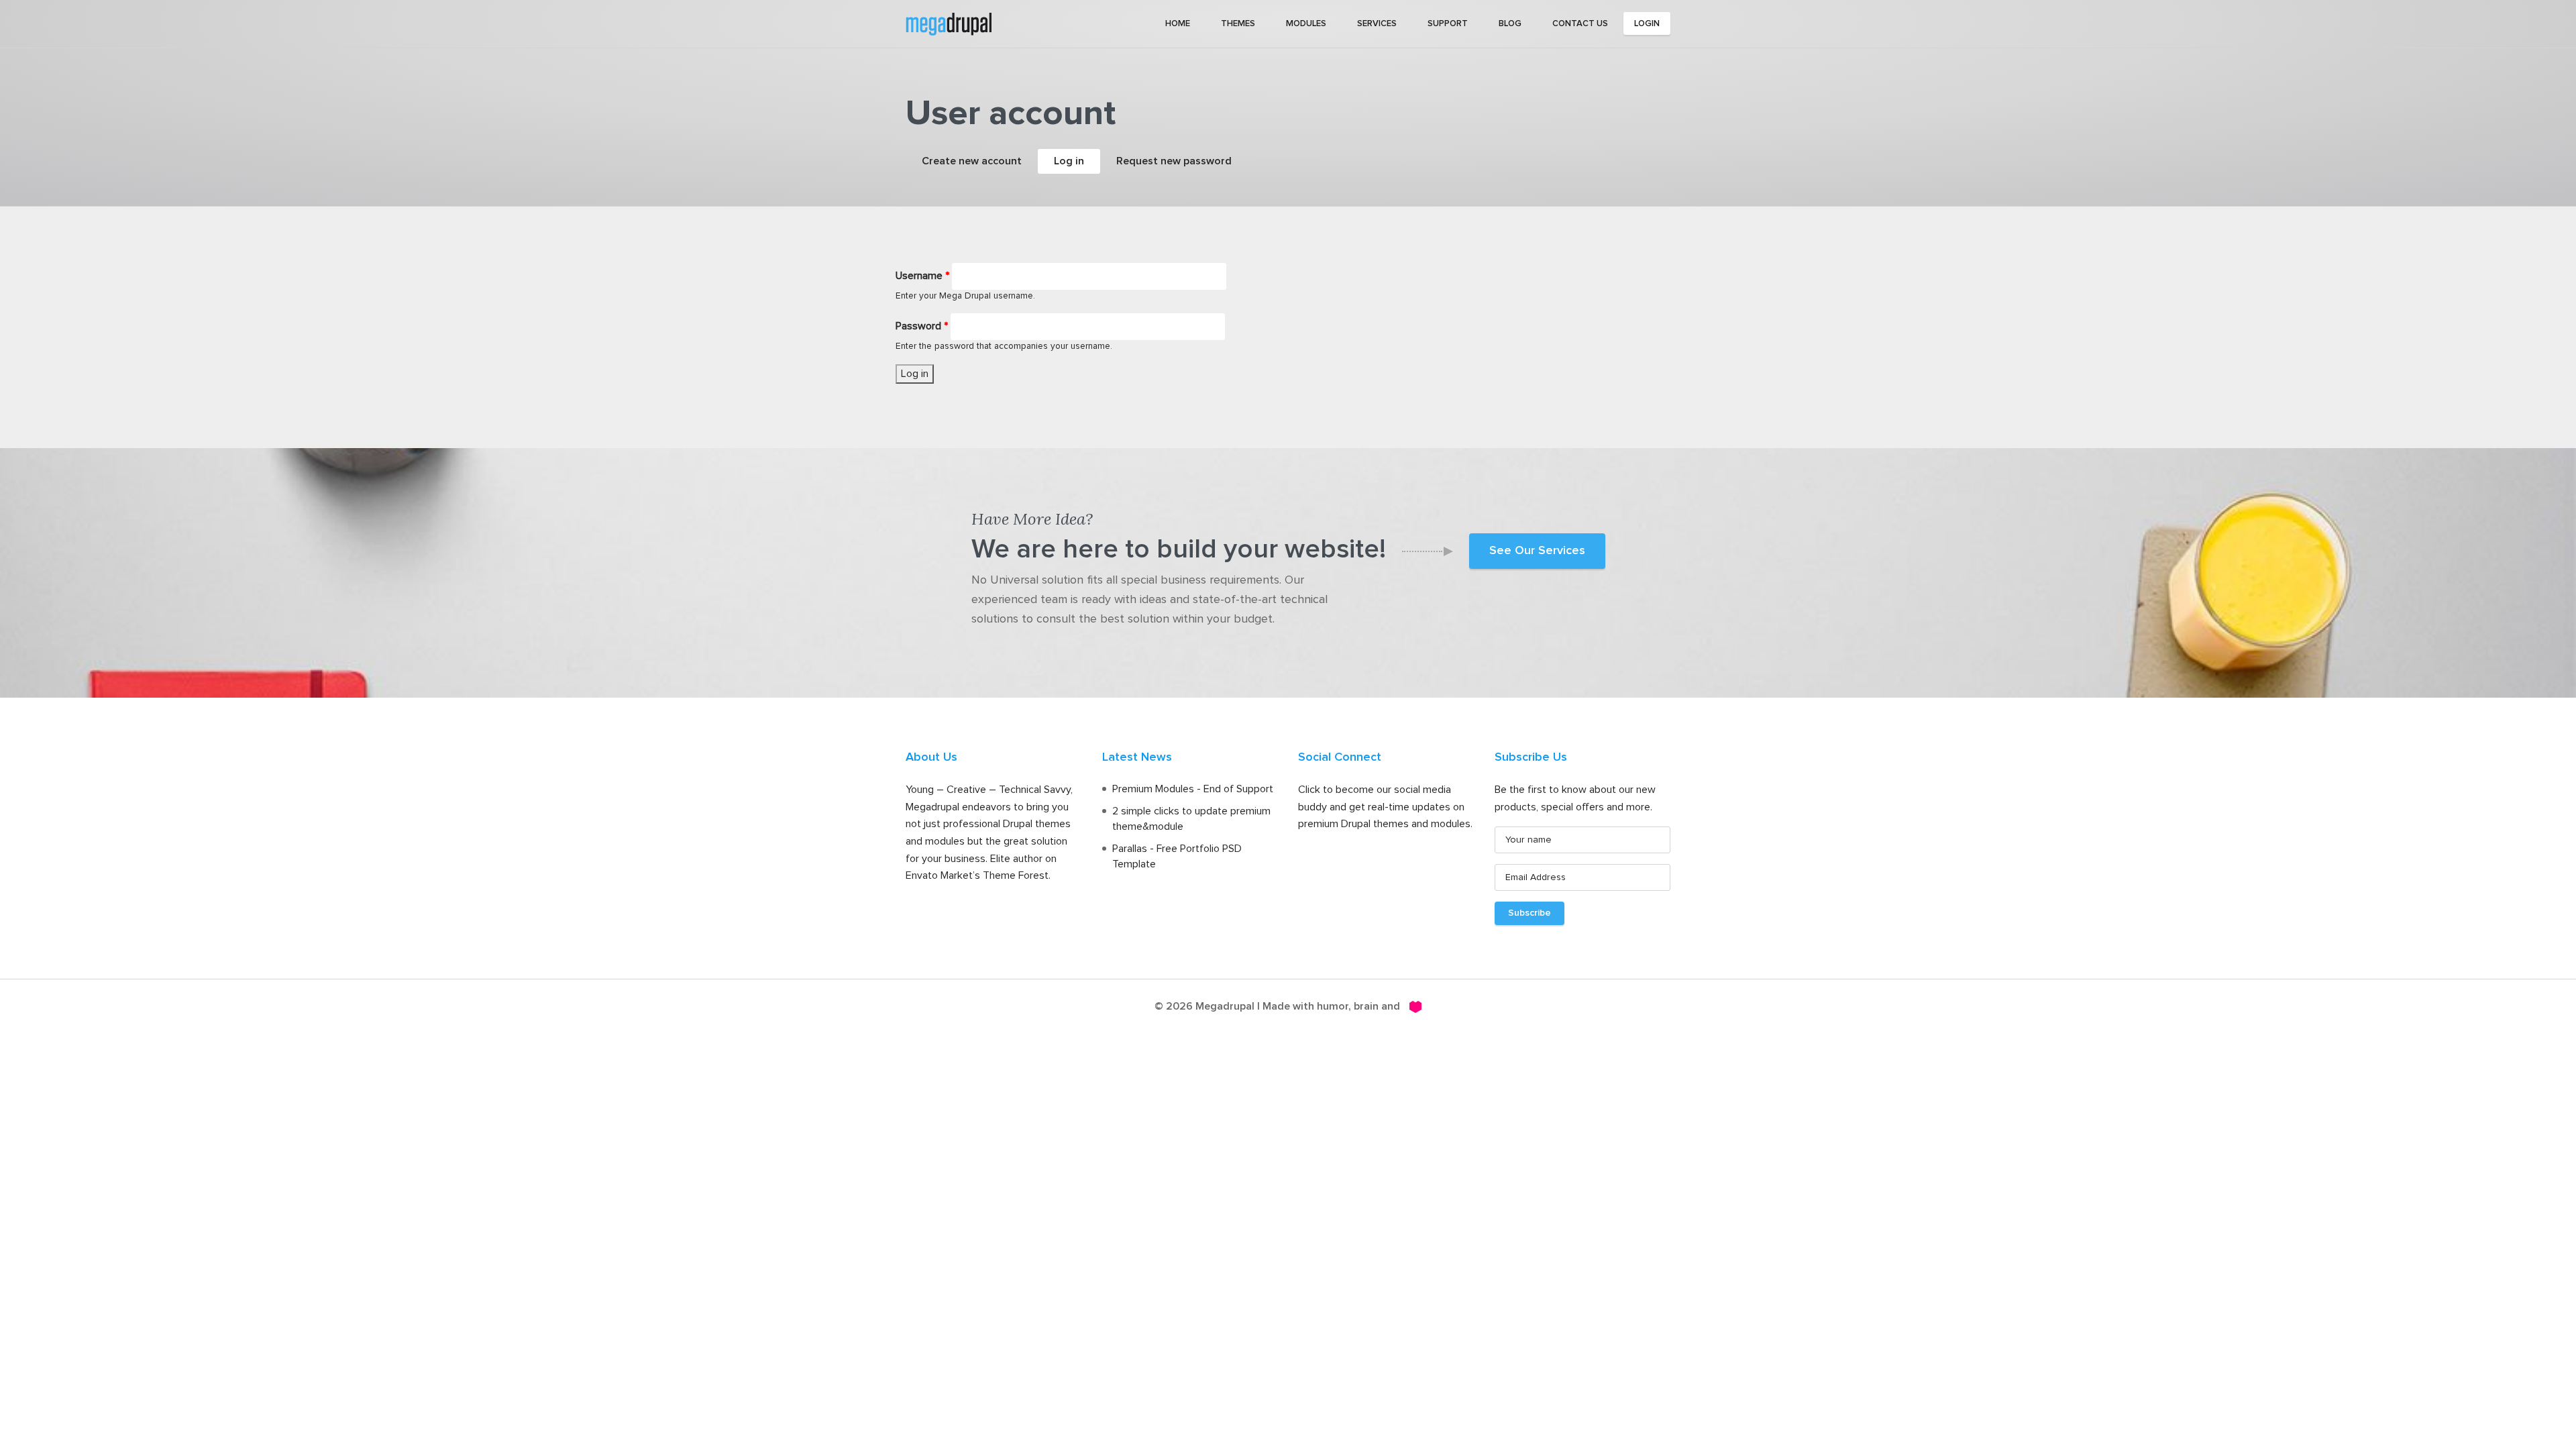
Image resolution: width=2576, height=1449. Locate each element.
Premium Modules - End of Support (1193, 789)
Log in (1077, 161)
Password (922, 326)
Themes (1238, 24)
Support (1448, 24)
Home (1178, 24)
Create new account (972, 161)
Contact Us (1580, 24)
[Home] (949, 23)
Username (922, 276)
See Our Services (1537, 551)
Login (1647, 24)
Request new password (1174, 161)
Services (1377, 24)
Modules (1306, 24)
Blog (1510, 24)
